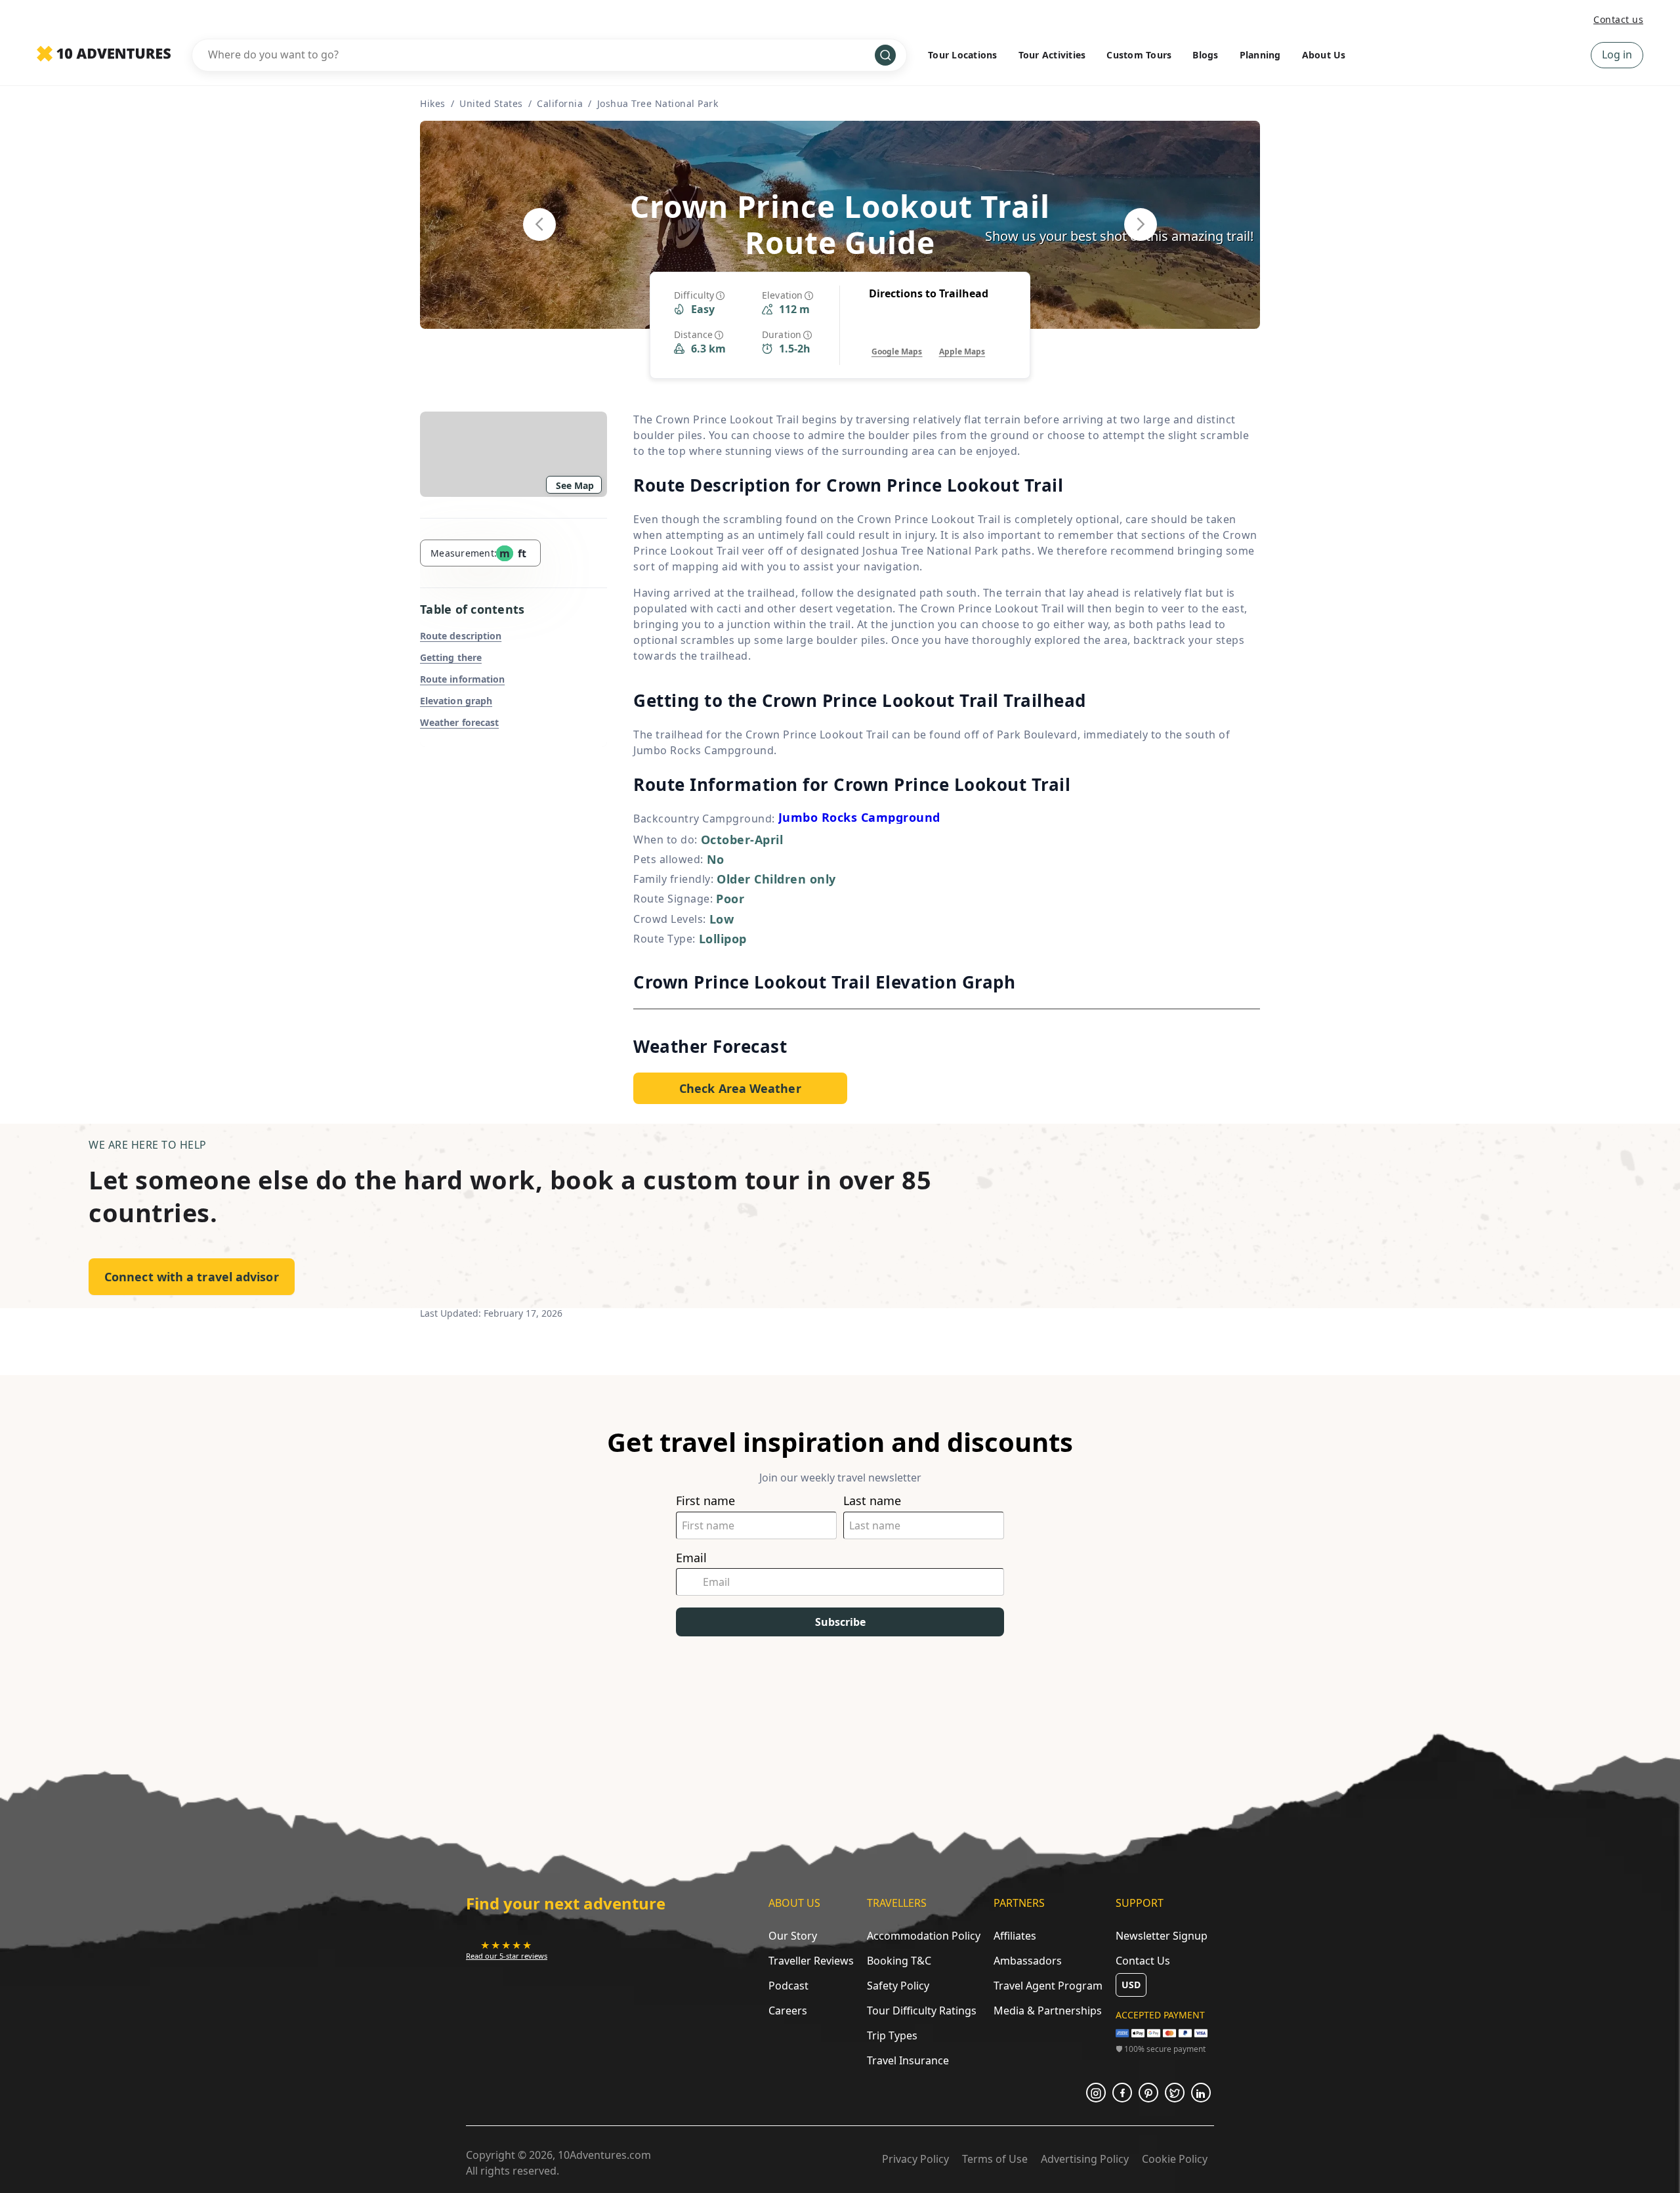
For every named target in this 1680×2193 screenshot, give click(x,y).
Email (691, 1558)
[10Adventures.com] (104, 54)
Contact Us (1143, 1961)
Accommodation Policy (924, 1936)
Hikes (433, 103)
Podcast (788, 1986)
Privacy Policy (915, 2159)
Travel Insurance (908, 2060)
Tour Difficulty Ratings (922, 2011)
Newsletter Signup (1162, 1936)
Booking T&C (899, 1961)
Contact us (1618, 19)
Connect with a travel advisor (192, 1277)
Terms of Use (995, 2159)
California (560, 103)
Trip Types (892, 2035)
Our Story (793, 1936)
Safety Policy (898, 1986)
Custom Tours (1139, 55)
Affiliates (1015, 1936)
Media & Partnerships (1048, 2011)
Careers (788, 2011)
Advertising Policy (1085, 2159)
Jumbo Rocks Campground (859, 817)
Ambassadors (1028, 1961)
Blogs (1205, 55)
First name (705, 1501)
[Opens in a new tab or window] (1096, 2093)
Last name (872, 1501)
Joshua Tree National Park (658, 103)
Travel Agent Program (1048, 1986)
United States (491, 103)
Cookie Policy (1175, 2159)
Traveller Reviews (811, 1961)
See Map (575, 485)
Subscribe (840, 1622)
